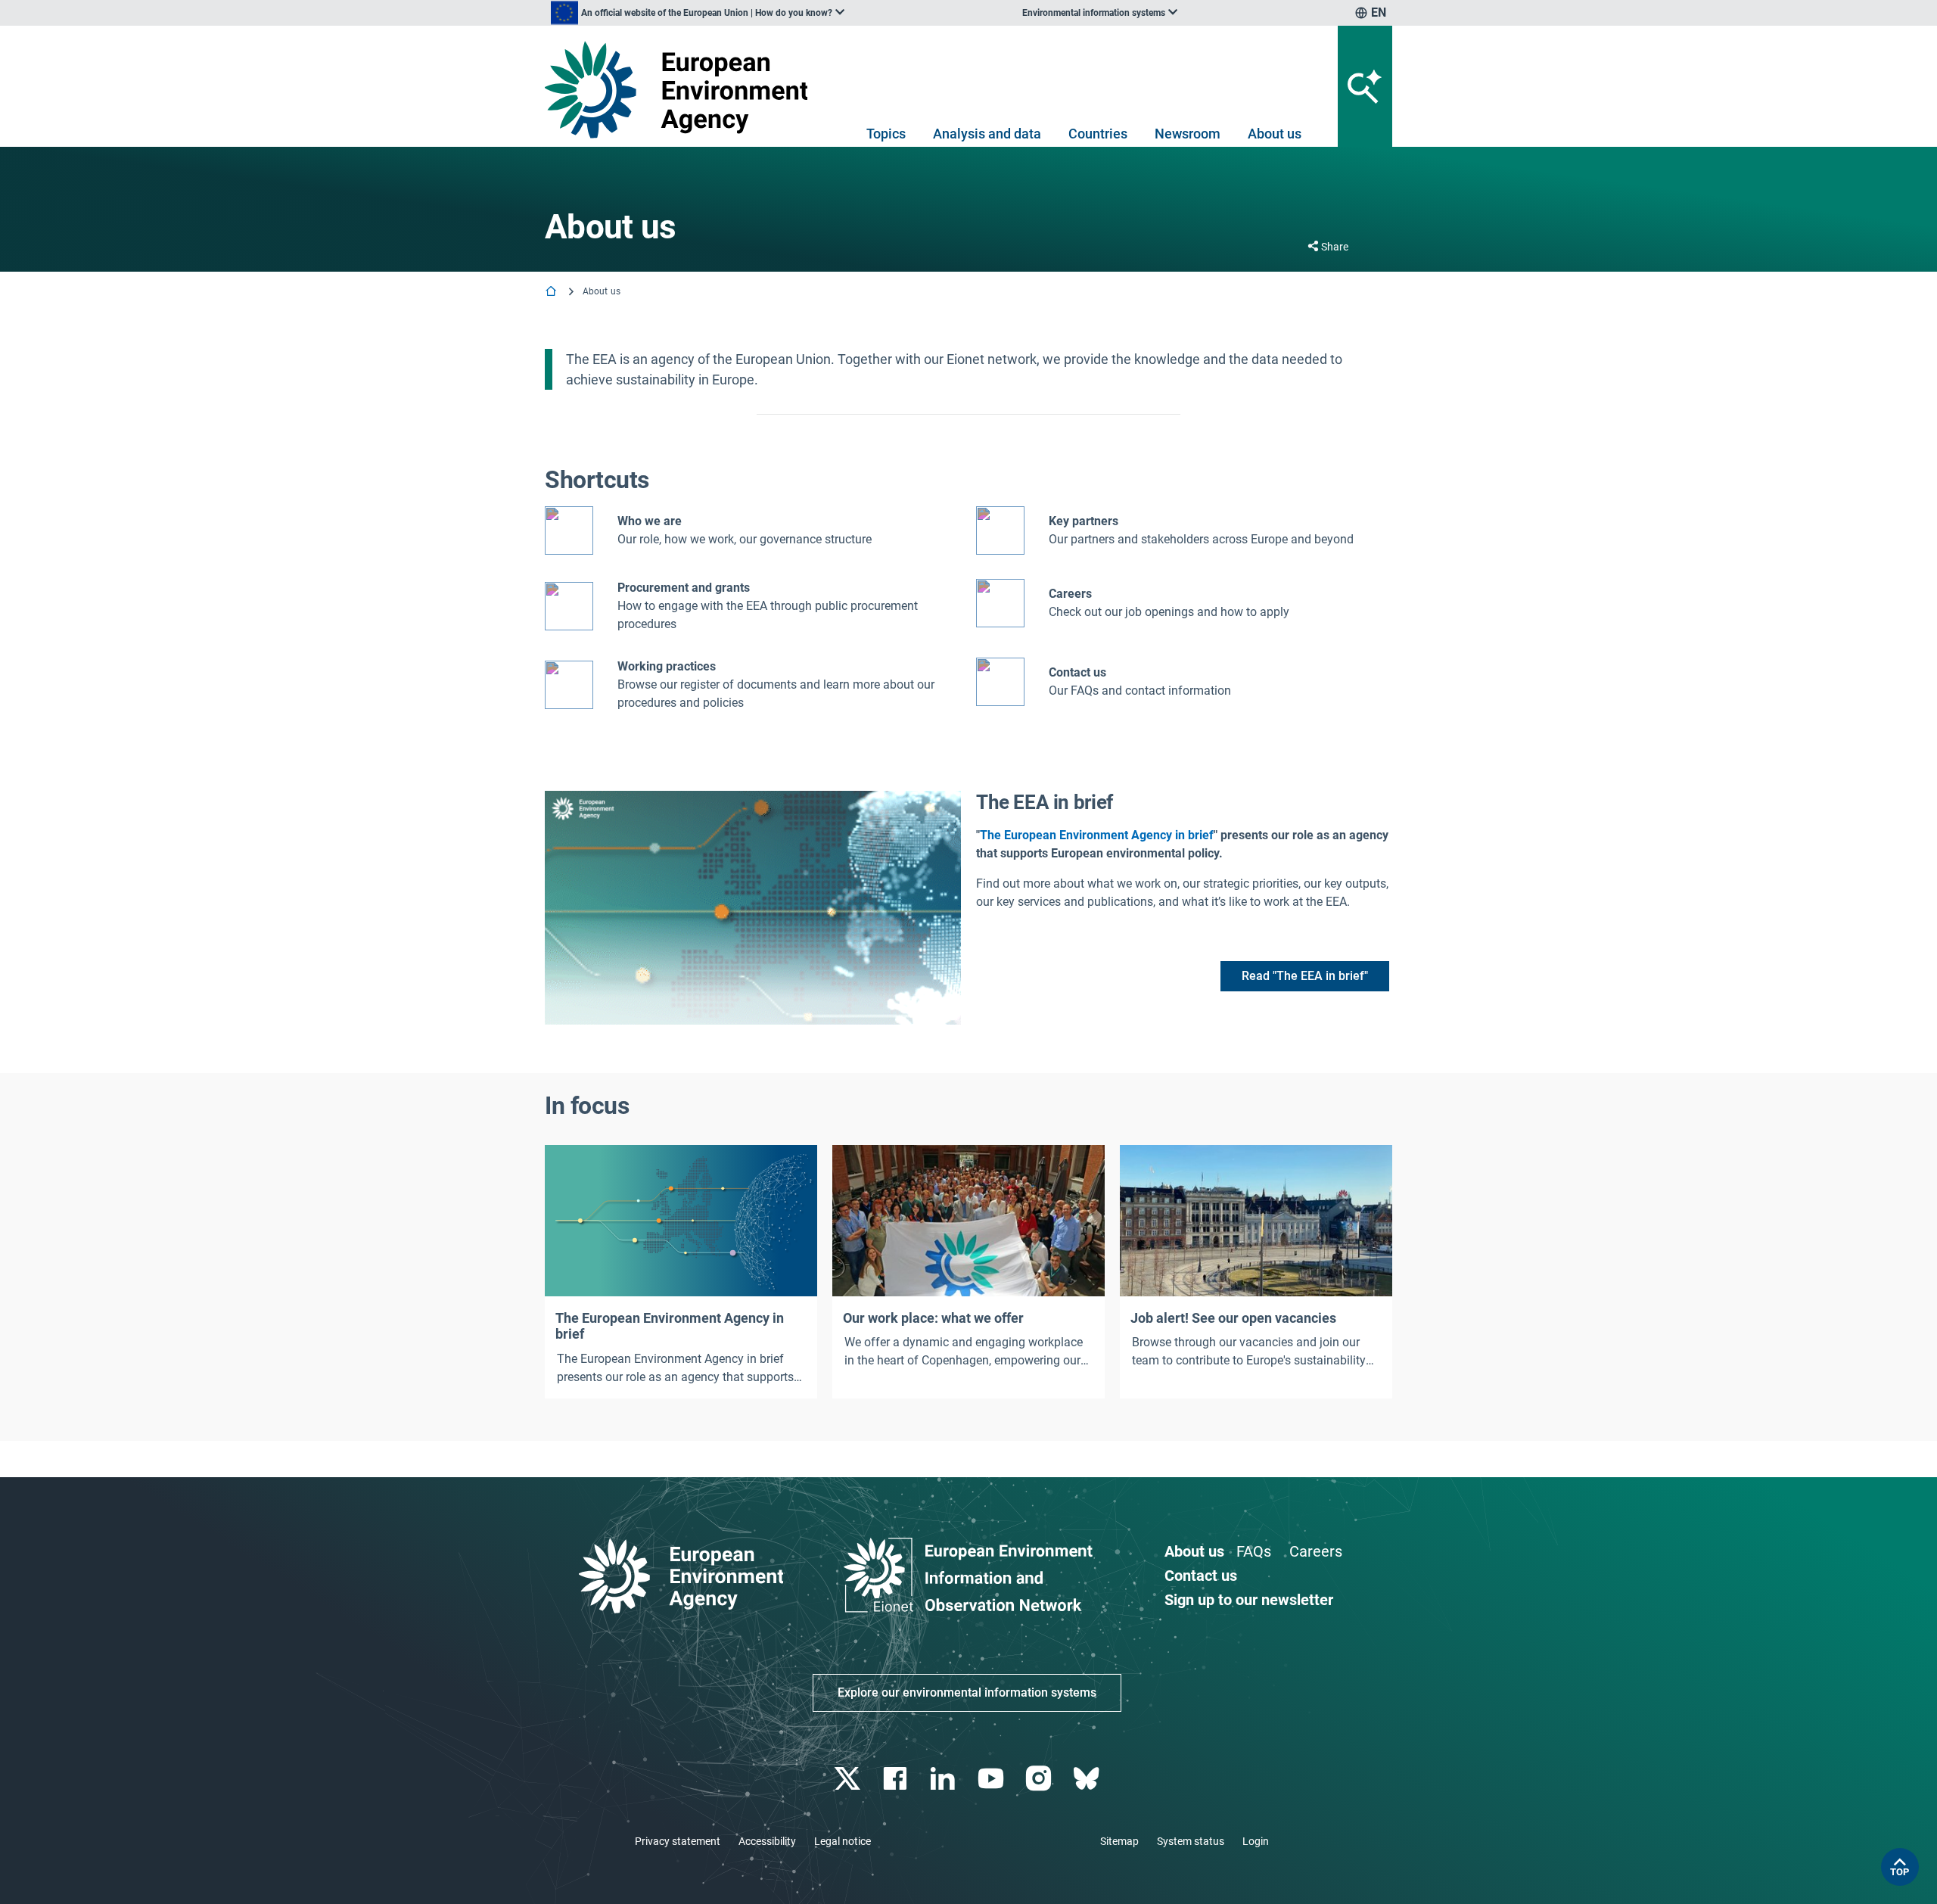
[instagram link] (1040, 1779)
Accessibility (767, 1841)
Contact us (1077, 672)
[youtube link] (992, 1779)
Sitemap (1119, 1841)
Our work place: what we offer (933, 1318)
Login (1256, 1841)
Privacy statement (678, 1841)
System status (1191, 1841)
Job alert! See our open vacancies (1233, 1318)
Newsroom (1188, 134)
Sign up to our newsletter (1249, 1600)
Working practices (667, 666)
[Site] (682, 90)
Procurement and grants (684, 588)
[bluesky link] (1088, 1779)
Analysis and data (987, 134)
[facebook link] (897, 1779)
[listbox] (698, 13)
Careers (1316, 1551)
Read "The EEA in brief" (1305, 976)
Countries (1098, 134)
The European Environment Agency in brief (1097, 835)
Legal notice (843, 1841)
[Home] (552, 292)
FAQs (1254, 1551)
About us (1275, 134)
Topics (886, 134)
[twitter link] (849, 1779)
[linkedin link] (945, 1779)
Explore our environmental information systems (967, 1692)
